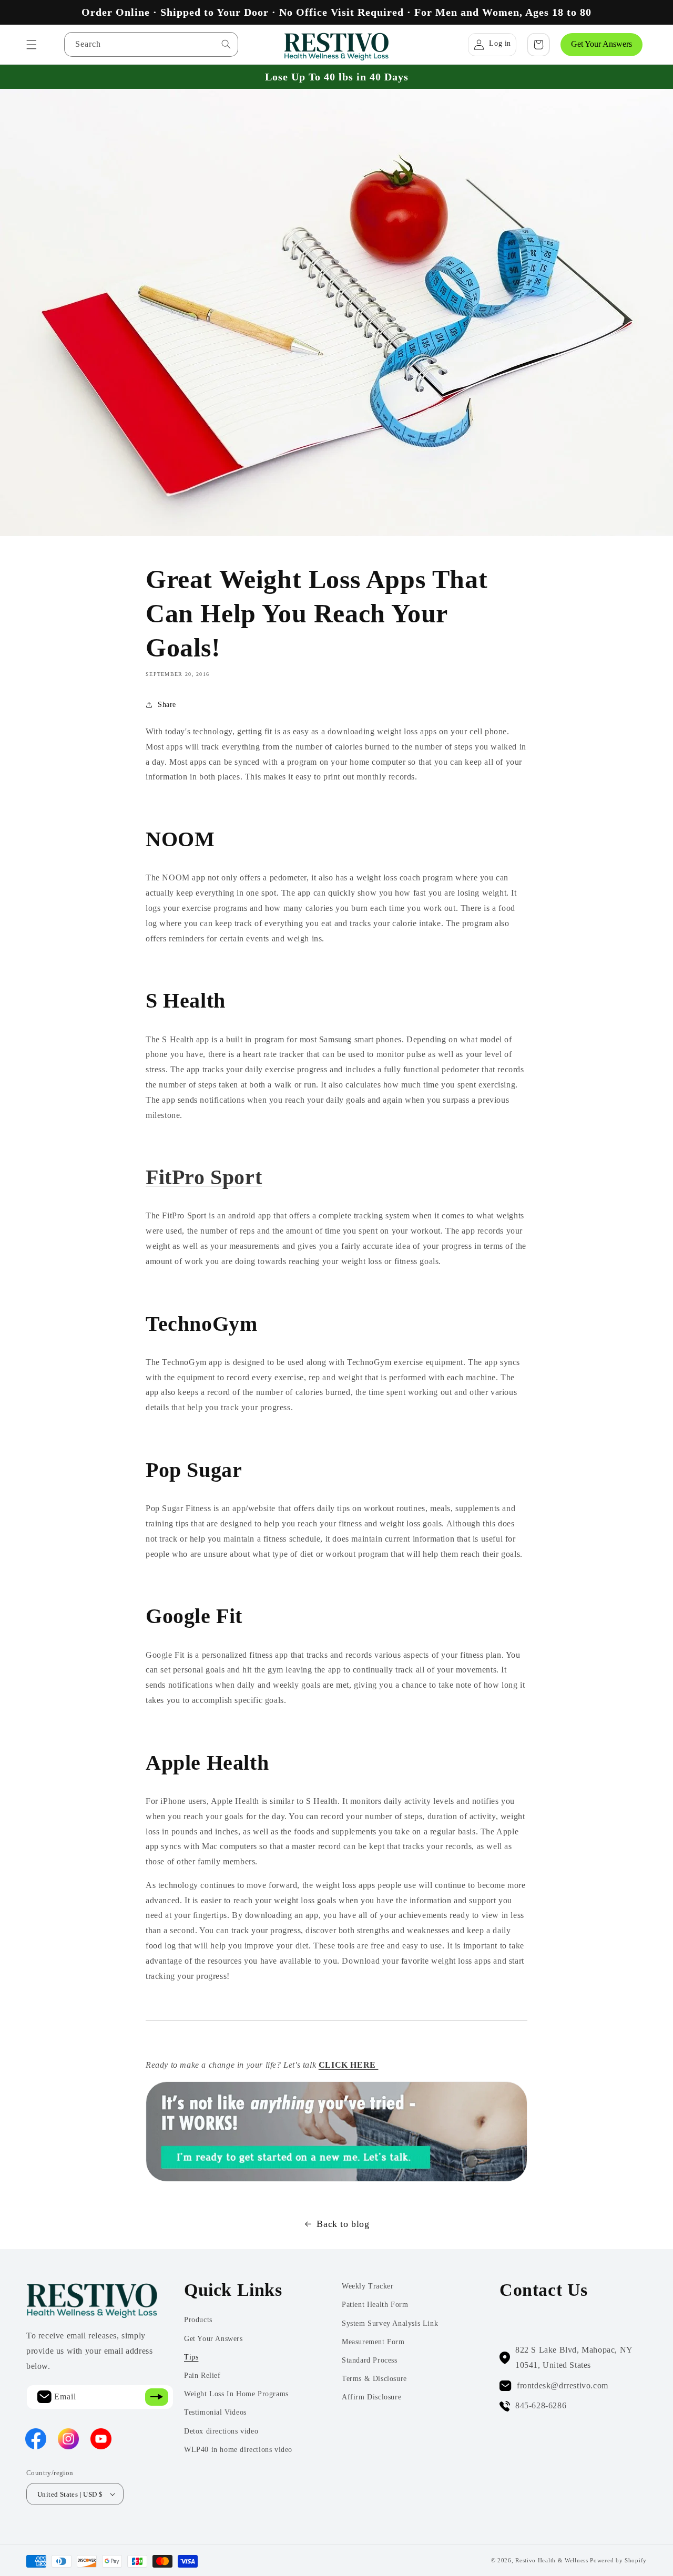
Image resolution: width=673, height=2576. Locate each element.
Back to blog (343, 2224)
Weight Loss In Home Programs (236, 2394)
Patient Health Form (375, 2305)
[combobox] (151, 44)
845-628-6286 (541, 2405)
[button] (32, 45)
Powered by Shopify (618, 2560)
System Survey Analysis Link (390, 2323)
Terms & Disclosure (374, 2379)
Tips (191, 2357)
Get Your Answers (601, 44)
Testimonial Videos (215, 2412)
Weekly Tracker (368, 2286)
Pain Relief (202, 2375)
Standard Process (370, 2360)
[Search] (226, 44)
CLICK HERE (349, 2065)
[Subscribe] (157, 2397)
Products (198, 2320)
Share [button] (167, 705)
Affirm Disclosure (371, 2397)
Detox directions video (221, 2431)
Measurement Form (373, 2342)
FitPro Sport (204, 1177)
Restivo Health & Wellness (552, 2560)
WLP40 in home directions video (238, 2450)
